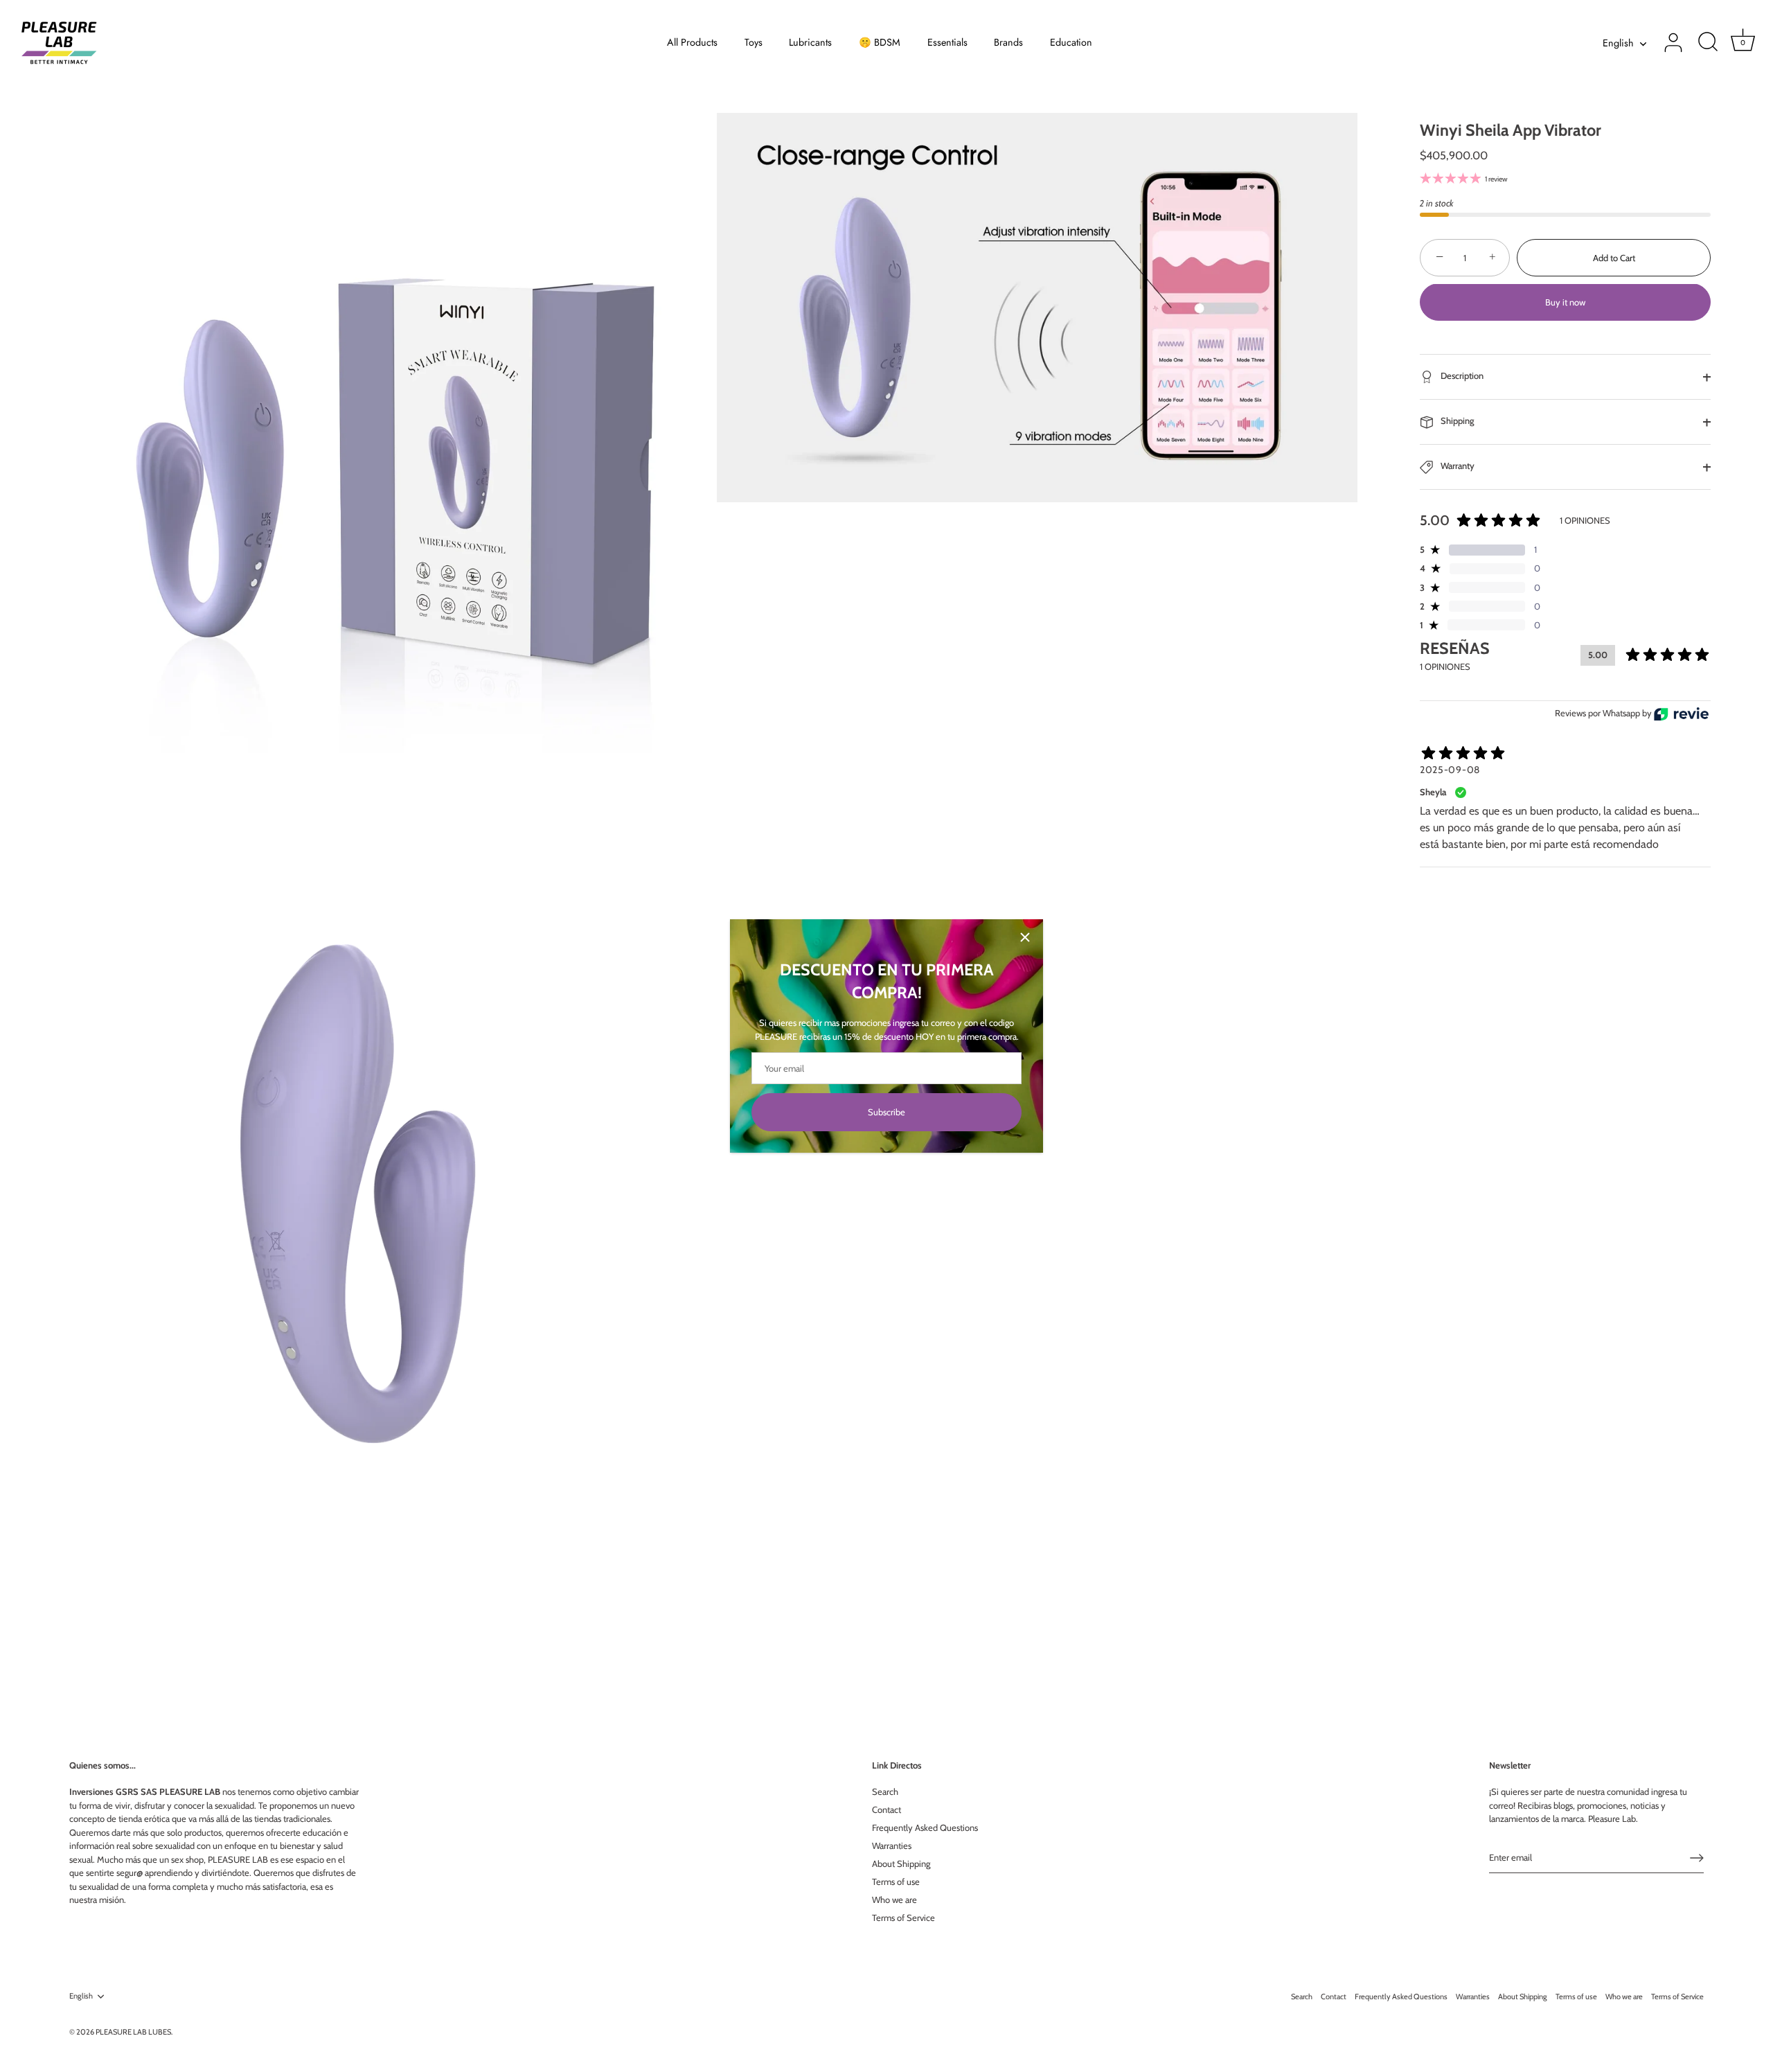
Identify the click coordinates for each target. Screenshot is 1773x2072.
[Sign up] (1697, 1858)
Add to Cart (1614, 258)
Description (1461, 376)
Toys (754, 42)
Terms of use (896, 1881)
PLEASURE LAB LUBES (133, 2032)
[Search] (1708, 43)
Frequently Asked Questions (925, 1827)
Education (1071, 42)
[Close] (1025, 937)
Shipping (1456, 421)
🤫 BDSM (880, 42)
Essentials (947, 42)
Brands (1008, 42)
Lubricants (810, 42)
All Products (692, 42)
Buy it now (1565, 303)
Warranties (892, 1845)
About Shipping (901, 1863)
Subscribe (886, 1112)
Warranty (1456, 466)
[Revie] (1681, 714)
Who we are (894, 1900)
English (1618, 43)
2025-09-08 (1450, 770)
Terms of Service (903, 1918)
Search (885, 1791)
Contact (886, 1809)
